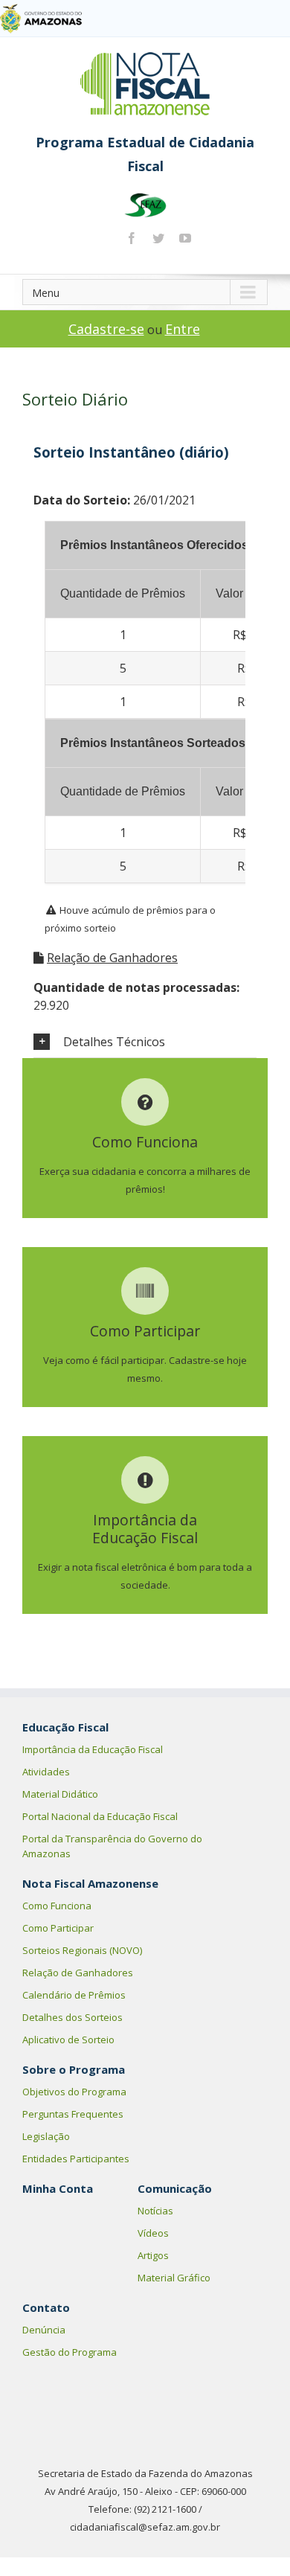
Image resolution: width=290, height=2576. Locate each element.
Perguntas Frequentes (73, 2114)
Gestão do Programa (70, 2352)
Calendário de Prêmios (74, 1995)
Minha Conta (58, 2188)
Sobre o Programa (74, 2069)
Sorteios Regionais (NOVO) (82, 1950)
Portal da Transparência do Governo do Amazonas (112, 1846)
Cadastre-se (106, 329)
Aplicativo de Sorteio (68, 2040)
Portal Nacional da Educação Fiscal (100, 1816)
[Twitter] (158, 238)
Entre (183, 329)
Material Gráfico (174, 2278)
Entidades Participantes (76, 2159)
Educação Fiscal (65, 1727)
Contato (46, 2307)
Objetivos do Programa (74, 2092)
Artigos (153, 2255)
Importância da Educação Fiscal (93, 1749)
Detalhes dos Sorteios (72, 2017)
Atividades (46, 1772)
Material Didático (60, 1794)
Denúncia (44, 2330)
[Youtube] (185, 238)
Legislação (46, 2136)
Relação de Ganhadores (112, 958)
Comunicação (175, 2188)
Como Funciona (57, 1906)
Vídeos (153, 2233)
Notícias (155, 2211)
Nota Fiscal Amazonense (90, 1883)
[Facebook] (132, 238)
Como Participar (58, 1928)
